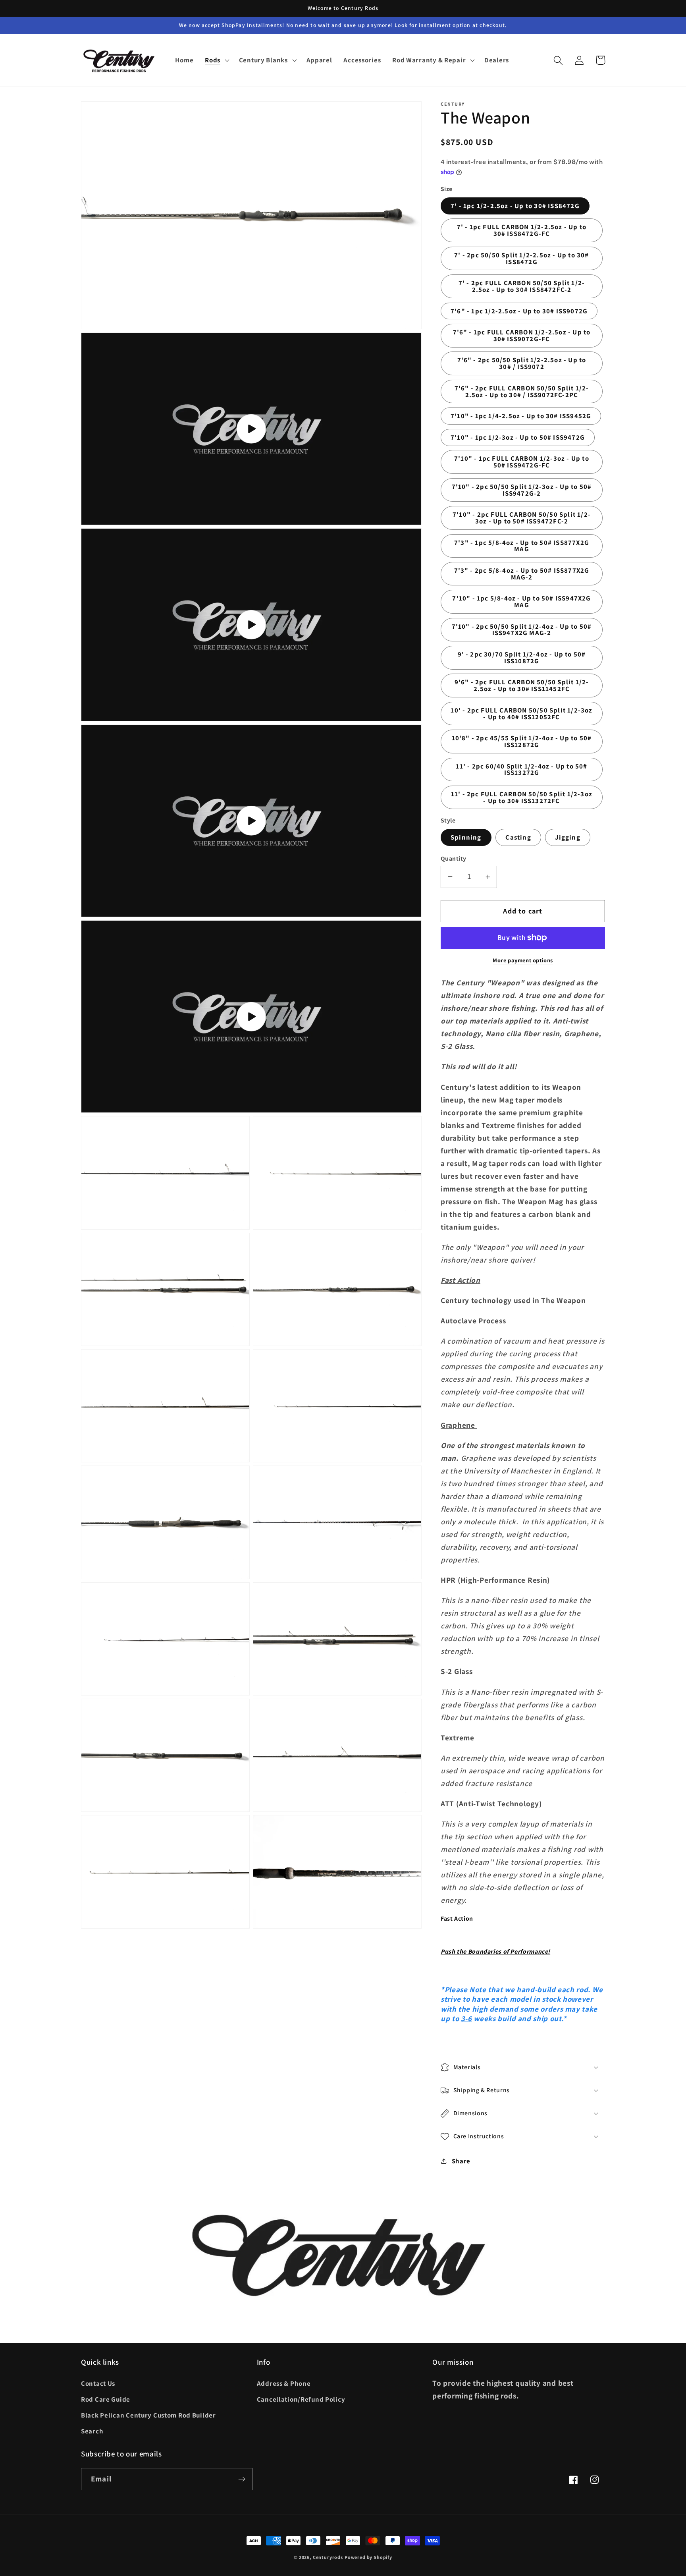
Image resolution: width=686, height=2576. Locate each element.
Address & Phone (284, 2383)
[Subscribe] (242, 2479)
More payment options (523, 960)
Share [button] (461, 2161)
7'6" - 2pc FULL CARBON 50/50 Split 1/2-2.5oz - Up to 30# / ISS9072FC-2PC (522, 391)
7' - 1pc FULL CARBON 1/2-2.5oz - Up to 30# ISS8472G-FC (522, 230)
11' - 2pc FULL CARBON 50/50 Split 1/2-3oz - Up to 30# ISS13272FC (522, 797)
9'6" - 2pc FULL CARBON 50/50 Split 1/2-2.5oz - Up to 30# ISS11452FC (522, 685)
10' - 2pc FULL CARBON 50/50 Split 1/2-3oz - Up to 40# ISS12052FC (521, 714)
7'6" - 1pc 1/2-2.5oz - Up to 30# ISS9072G (519, 311)
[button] (216, 60)
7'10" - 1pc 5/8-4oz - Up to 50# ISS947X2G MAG (521, 602)
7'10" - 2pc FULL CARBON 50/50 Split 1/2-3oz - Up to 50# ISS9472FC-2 (522, 518)
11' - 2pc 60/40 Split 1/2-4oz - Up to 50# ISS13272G (521, 770)
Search (92, 2431)
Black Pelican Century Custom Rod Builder (148, 2415)
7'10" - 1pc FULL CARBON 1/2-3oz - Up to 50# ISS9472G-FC (522, 462)
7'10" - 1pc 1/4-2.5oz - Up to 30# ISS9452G (521, 416)
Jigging (567, 837)
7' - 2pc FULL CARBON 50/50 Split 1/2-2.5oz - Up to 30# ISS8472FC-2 (522, 286)
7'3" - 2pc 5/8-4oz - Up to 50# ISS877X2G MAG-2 (522, 574)
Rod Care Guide (106, 2399)
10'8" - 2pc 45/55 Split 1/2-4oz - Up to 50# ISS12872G (522, 741)
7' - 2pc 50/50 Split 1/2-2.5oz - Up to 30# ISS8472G (521, 258)
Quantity (454, 858)
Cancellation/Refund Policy (301, 2399)
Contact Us (98, 2383)
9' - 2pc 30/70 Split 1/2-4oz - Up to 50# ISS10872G (522, 658)
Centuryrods (328, 2557)
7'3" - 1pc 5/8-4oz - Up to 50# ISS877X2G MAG (522, 546)
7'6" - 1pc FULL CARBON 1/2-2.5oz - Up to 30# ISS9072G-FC (522, 335)
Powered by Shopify (368, 2557)
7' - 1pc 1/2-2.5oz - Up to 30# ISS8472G (515, 206)
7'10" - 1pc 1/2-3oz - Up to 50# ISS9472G (518, 437)
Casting (518, 837)
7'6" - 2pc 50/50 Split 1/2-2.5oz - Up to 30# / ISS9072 (522, 363)
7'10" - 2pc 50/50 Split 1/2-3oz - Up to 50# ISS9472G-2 (522, 490)
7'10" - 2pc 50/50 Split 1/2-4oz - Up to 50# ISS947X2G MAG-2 (522, 630)
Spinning (466, 837)
